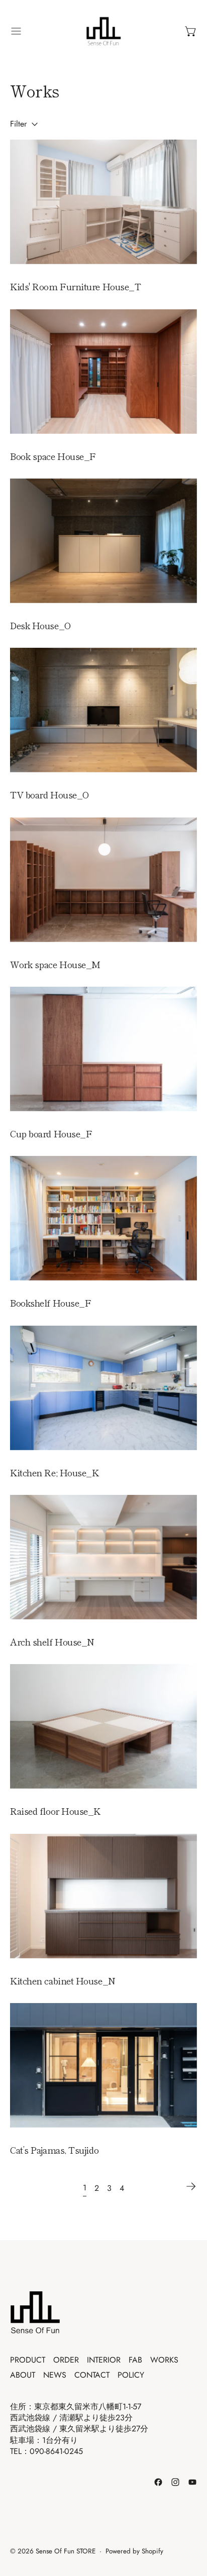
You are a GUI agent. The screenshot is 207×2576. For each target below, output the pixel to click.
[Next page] (191, 2186)
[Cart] (191, 31)
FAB (135, 2360)
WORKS (164, 2360)
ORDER (66, 2360)
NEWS (55, 2375)
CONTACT (92, 2375)
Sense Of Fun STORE (66, 2551)
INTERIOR (104, 2360)
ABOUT (23, 2375)
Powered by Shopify (134, 2551)
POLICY (131, 2375)
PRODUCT (28, 2360)
